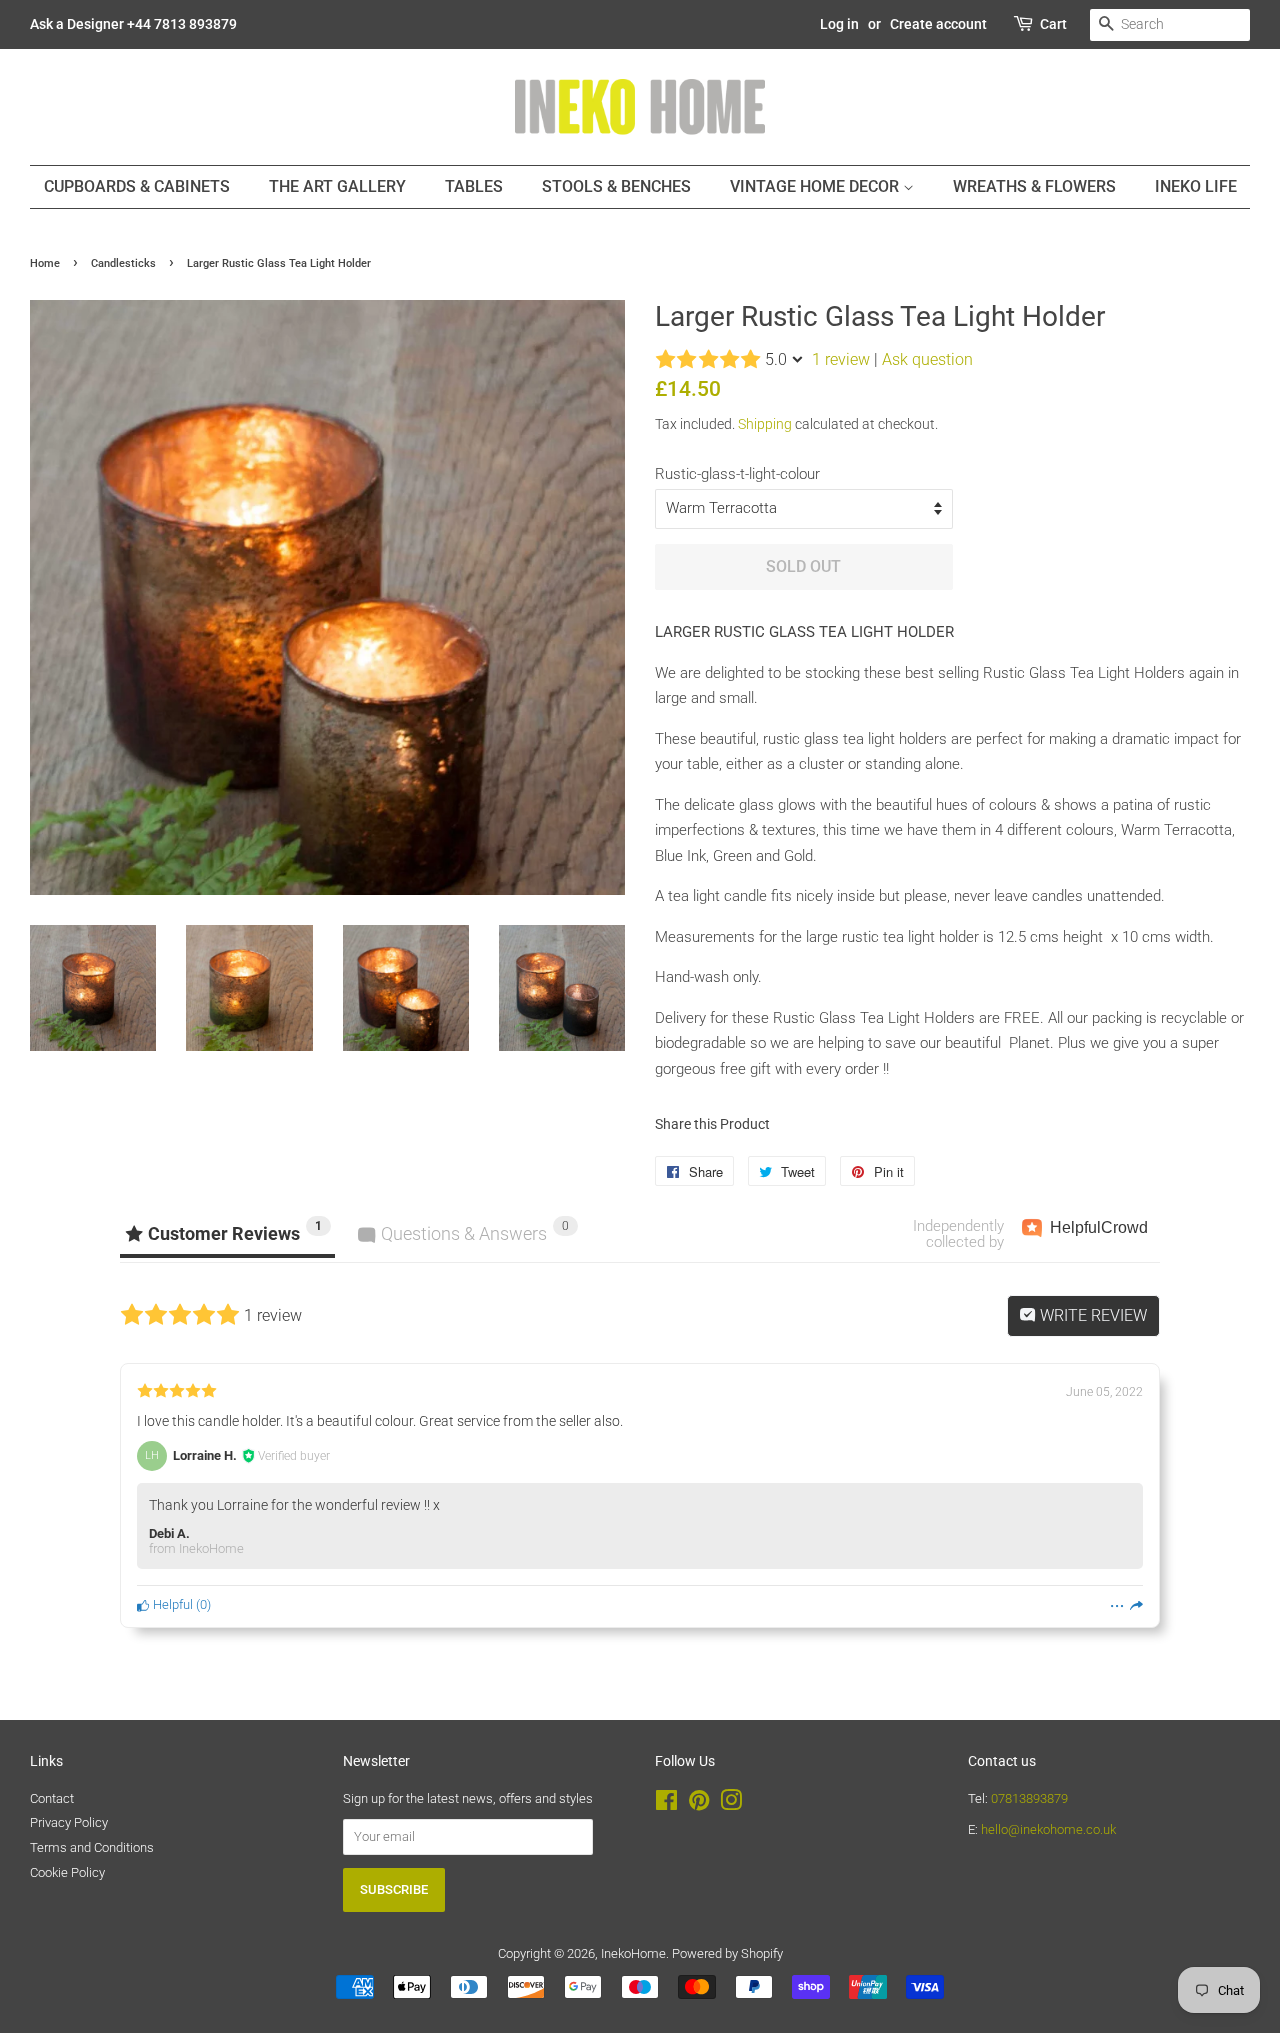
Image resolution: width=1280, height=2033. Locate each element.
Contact (52, 1798)
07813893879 (1029, 1798)
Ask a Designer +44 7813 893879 (133, 24)
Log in (839, 24)
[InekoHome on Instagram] (731, 1804)
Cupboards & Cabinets (137, 186)
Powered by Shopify (727, 1953)
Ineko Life (1196, 186)
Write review (1091, 1315)
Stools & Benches (616, 186)
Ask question (927, 359)
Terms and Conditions (92, 1847)
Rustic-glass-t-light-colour (737, 474)
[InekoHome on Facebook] (666, 1804)
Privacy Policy (69, 1822)
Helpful (171, 1604)
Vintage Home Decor (816, 186)
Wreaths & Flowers (1034, 186)
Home (45, 263)
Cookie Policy (67, 1872)
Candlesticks (123, 263)
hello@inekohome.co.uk (1048, 1829)
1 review (841, 359)
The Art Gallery (337, 186)
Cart (1053, 24)
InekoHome (633, 1953)
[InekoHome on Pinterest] (699, 1804)
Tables (474, 186)
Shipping (765, 424)
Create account (938, 24)
